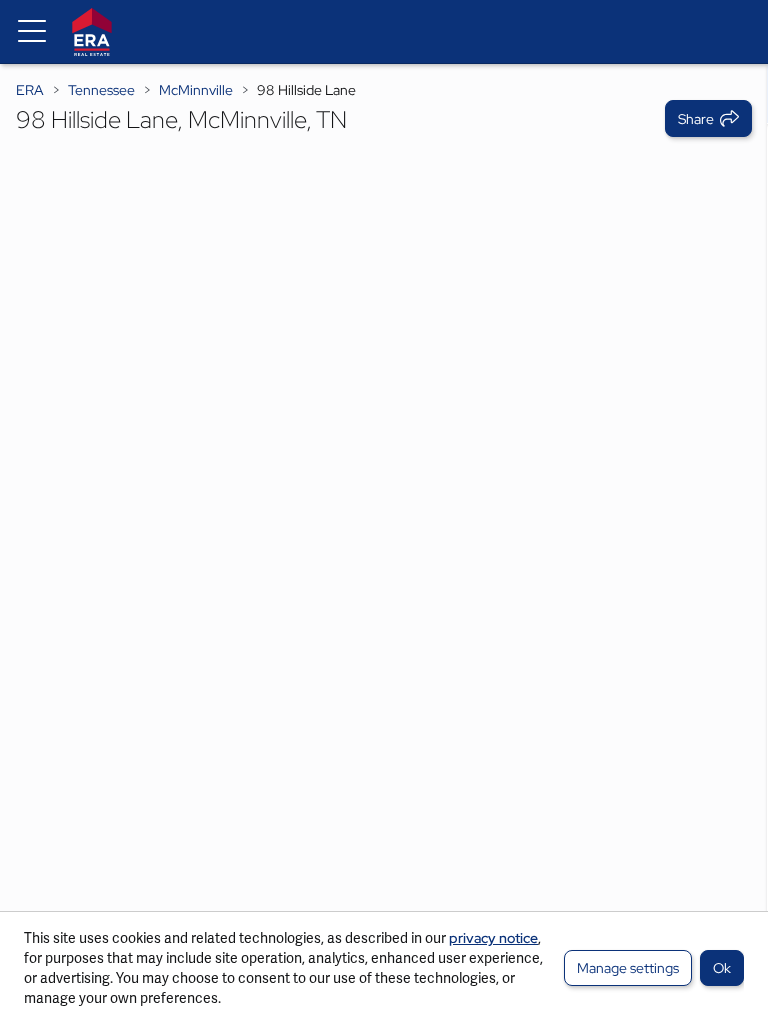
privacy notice (493, 938)
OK (722, 968)
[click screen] (384, 544)
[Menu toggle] (32, 32)
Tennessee (101, 90)
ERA (30, 90)
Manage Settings (628, 968)
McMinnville (196, 90)
